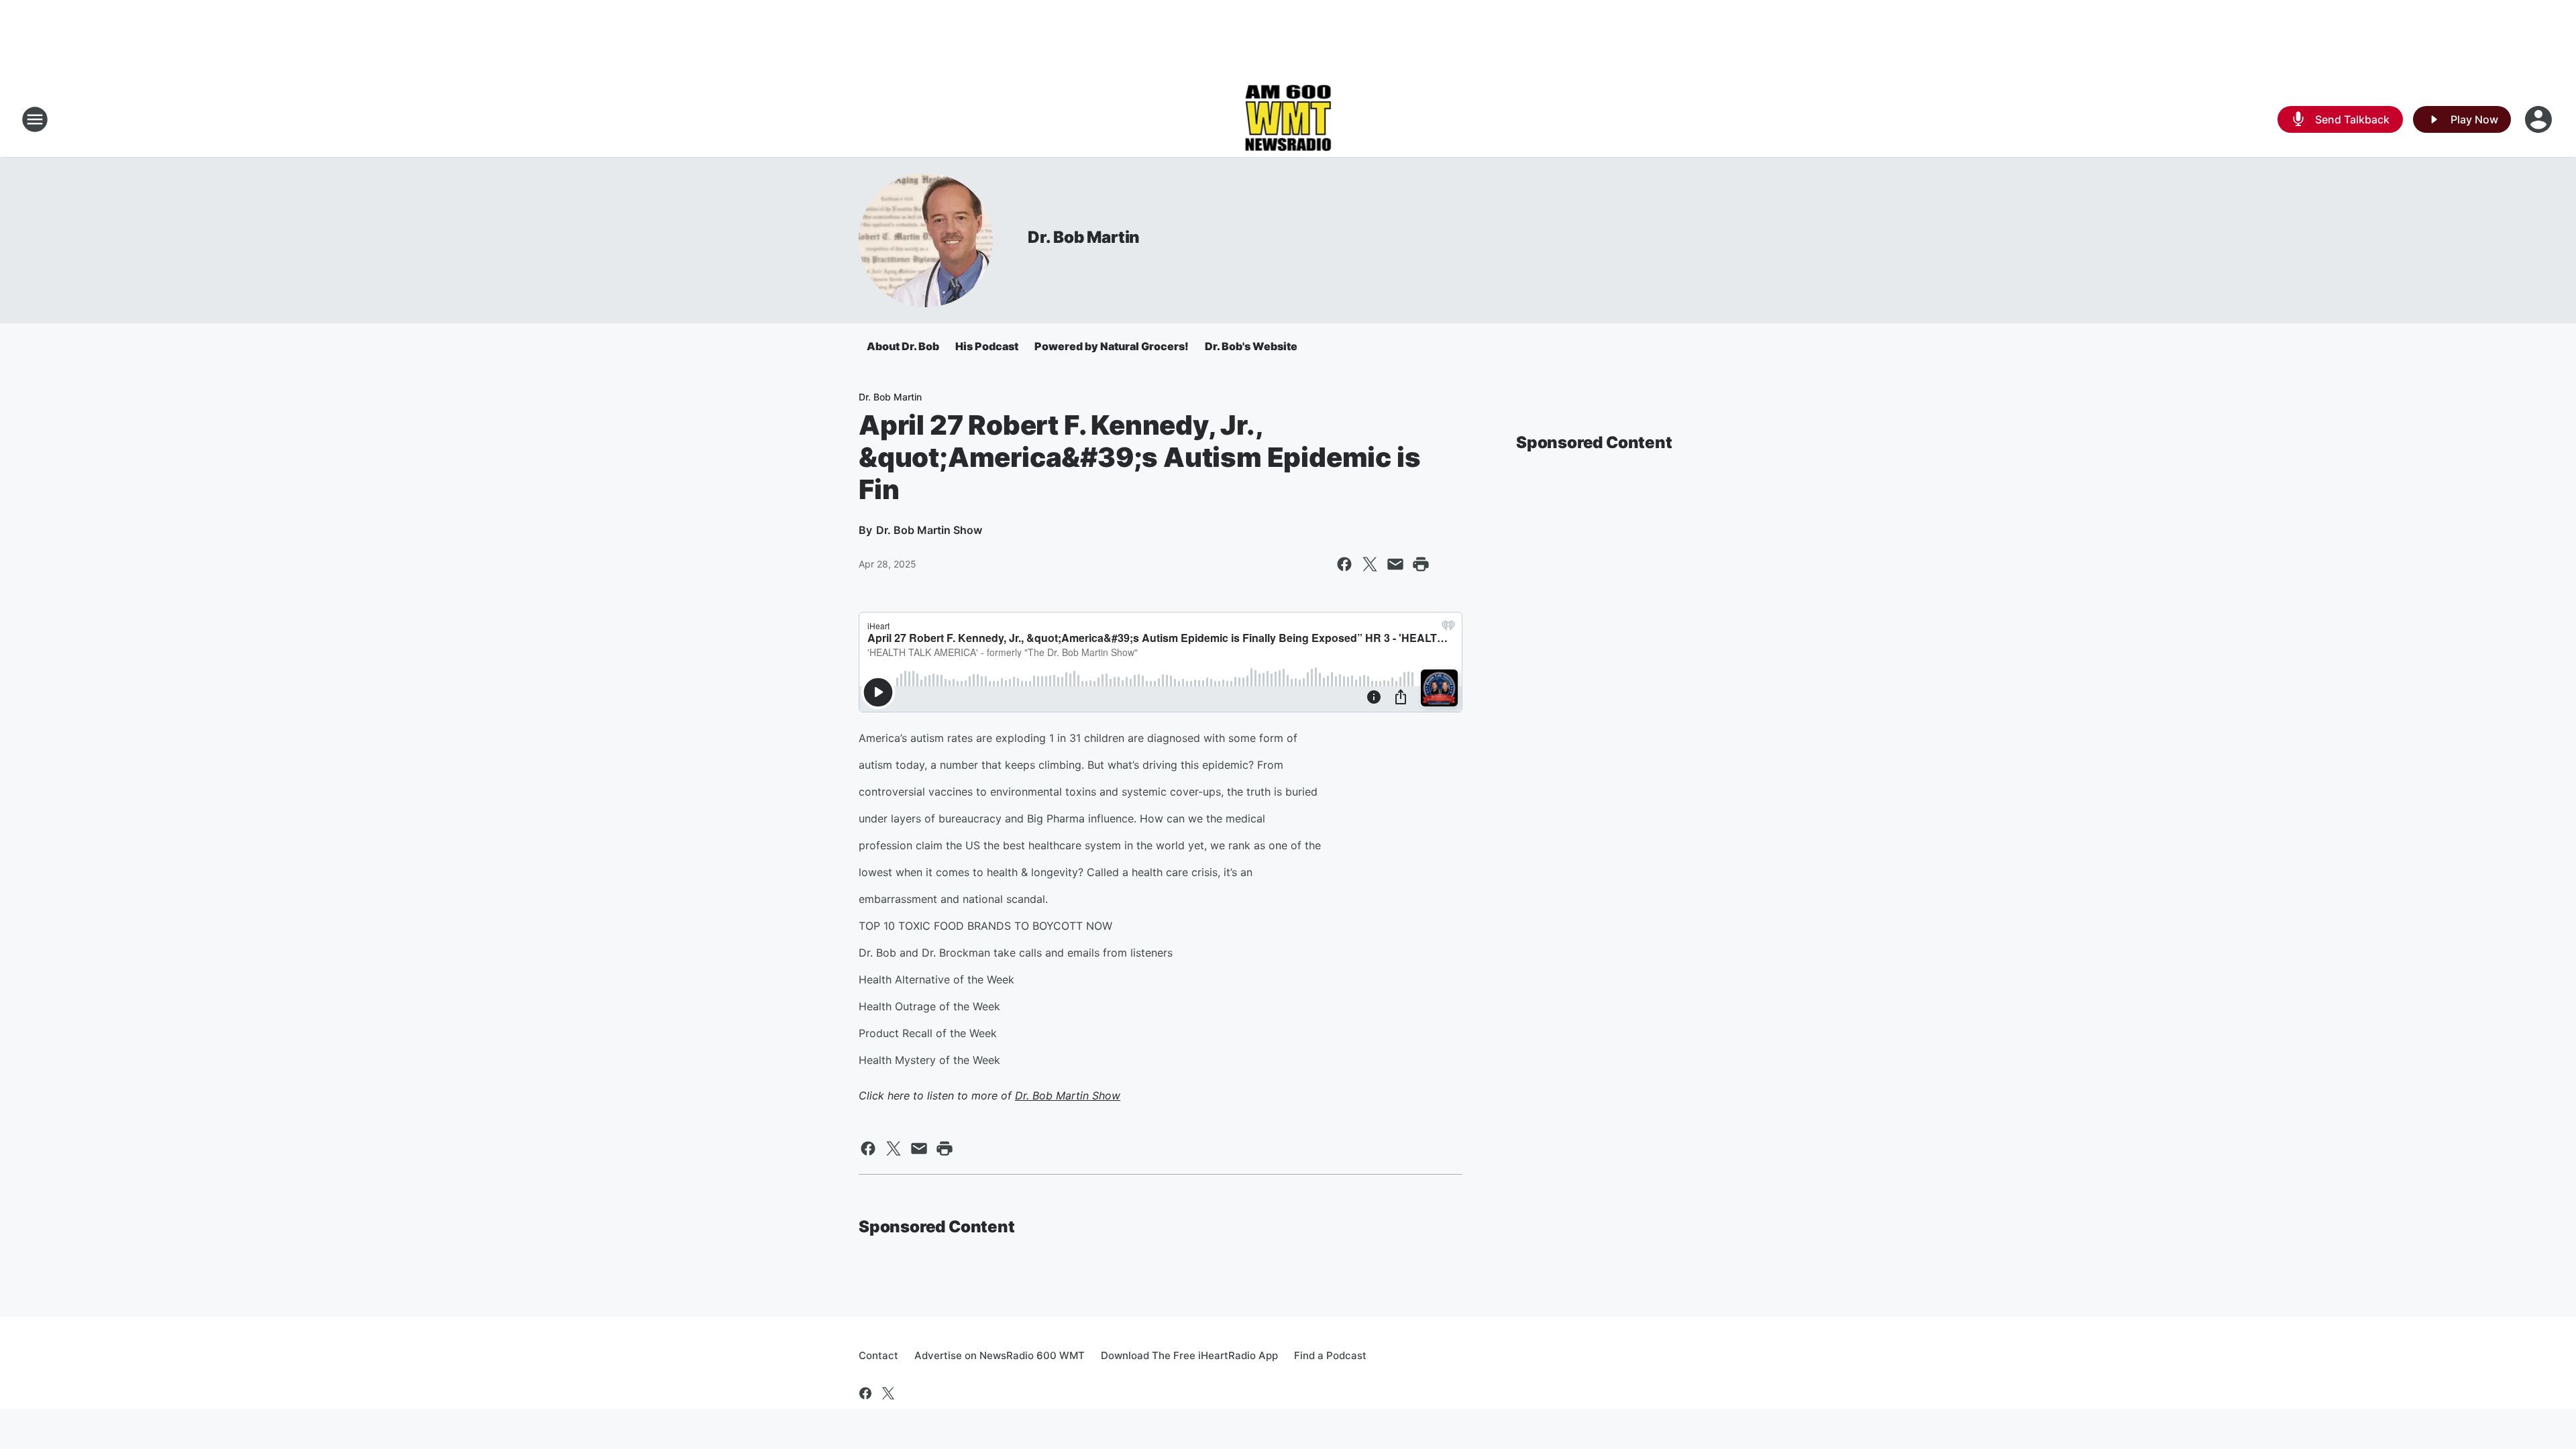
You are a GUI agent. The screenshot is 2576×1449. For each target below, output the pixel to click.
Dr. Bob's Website (1251, 346)
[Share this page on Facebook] (1344, 564)
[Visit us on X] (888, 1393)
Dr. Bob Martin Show (1068, 1095)
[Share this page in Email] (1395, 564)
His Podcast (987, 346)
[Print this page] (1421, 564)
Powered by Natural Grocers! (1112, 346)
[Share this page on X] (1370, 564)
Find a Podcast (1330, 1355)
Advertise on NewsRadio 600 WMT (1000, 1355)
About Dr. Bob (903, 346)
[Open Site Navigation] (35, 119)
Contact (878, 1355)
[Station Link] (1288, 119)
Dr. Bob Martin (1084, 237)
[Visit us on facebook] (865, 1393)
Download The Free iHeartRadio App (1189, 1355)
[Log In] (2540, 119)
